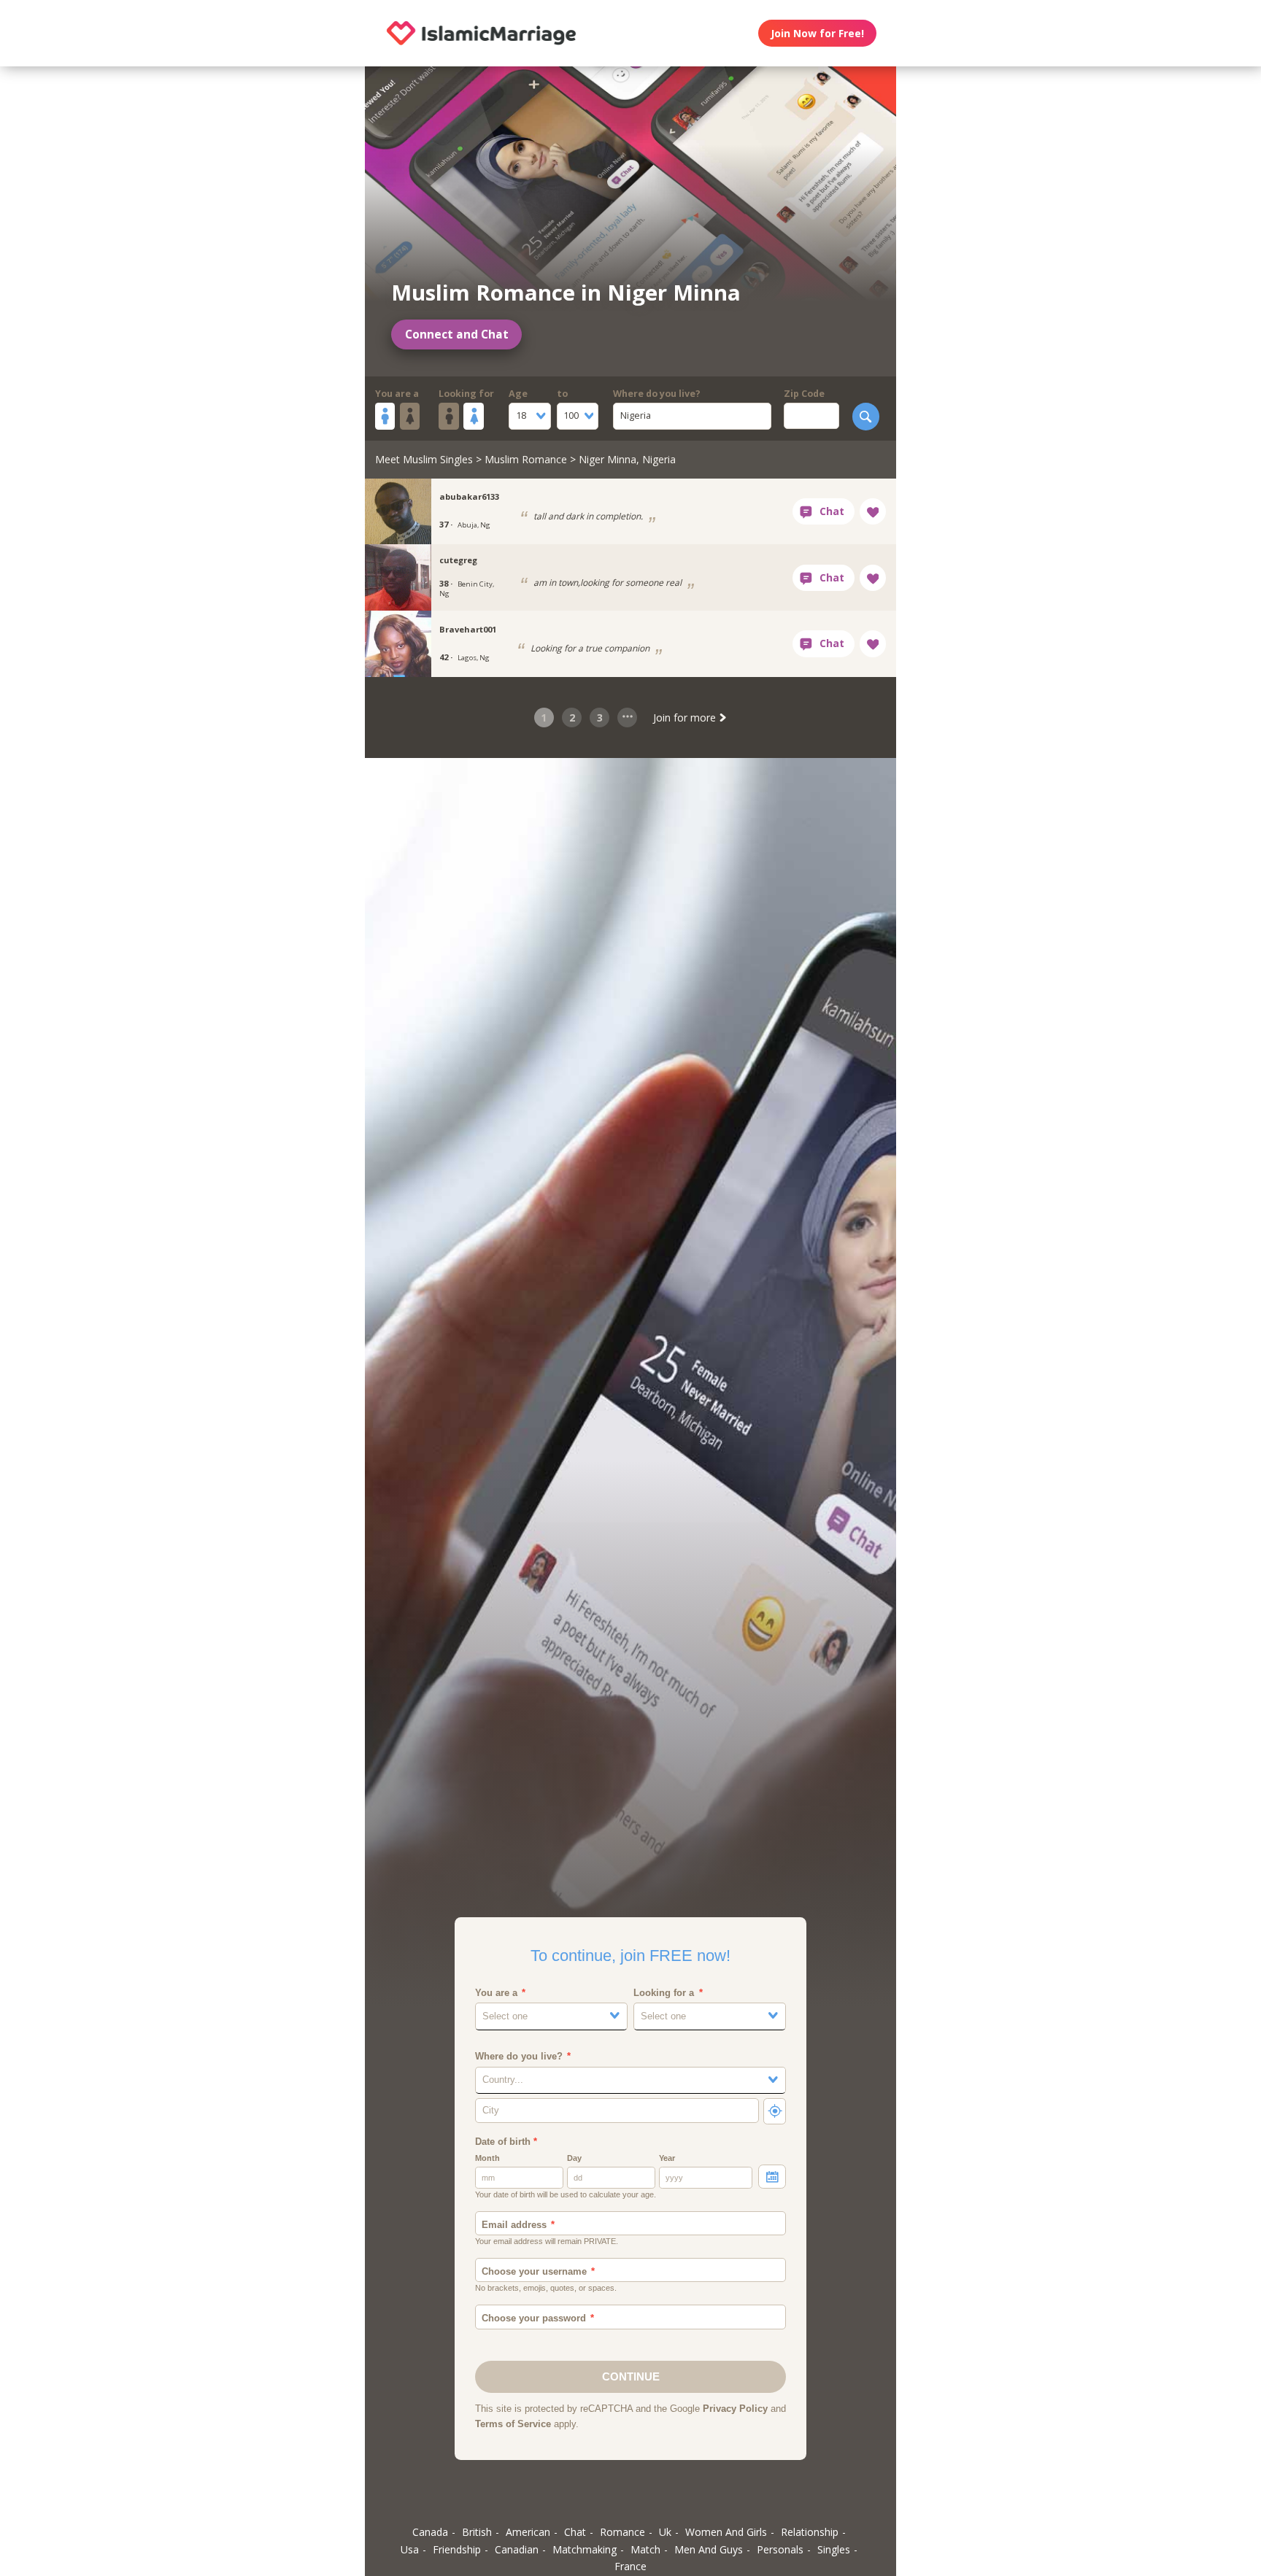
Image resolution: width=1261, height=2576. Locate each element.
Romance (622, 2532)
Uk (665, 2532)
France (630, 2566)
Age (518, 394)
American (528, 2532)
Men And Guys (709, 2549)
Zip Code (804, 394)
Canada (430, 2532)
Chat (575, 2532)
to (562, 394)
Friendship (457, 2549)
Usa (410, 2549)
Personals (780, 2549)
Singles (834, 2549)
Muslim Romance (526, 459)
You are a (397, 394)
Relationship (810, 2532)
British (477, 2532)
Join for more (686, 718)
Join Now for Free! (817, 33)
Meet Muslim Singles (424, 459)
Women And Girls (726, 2532)
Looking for (466, 394)
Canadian (517, 2549)
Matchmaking (585, 2549)
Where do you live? (657, 394)
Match (645, 2549)
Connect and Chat (457, 334)
